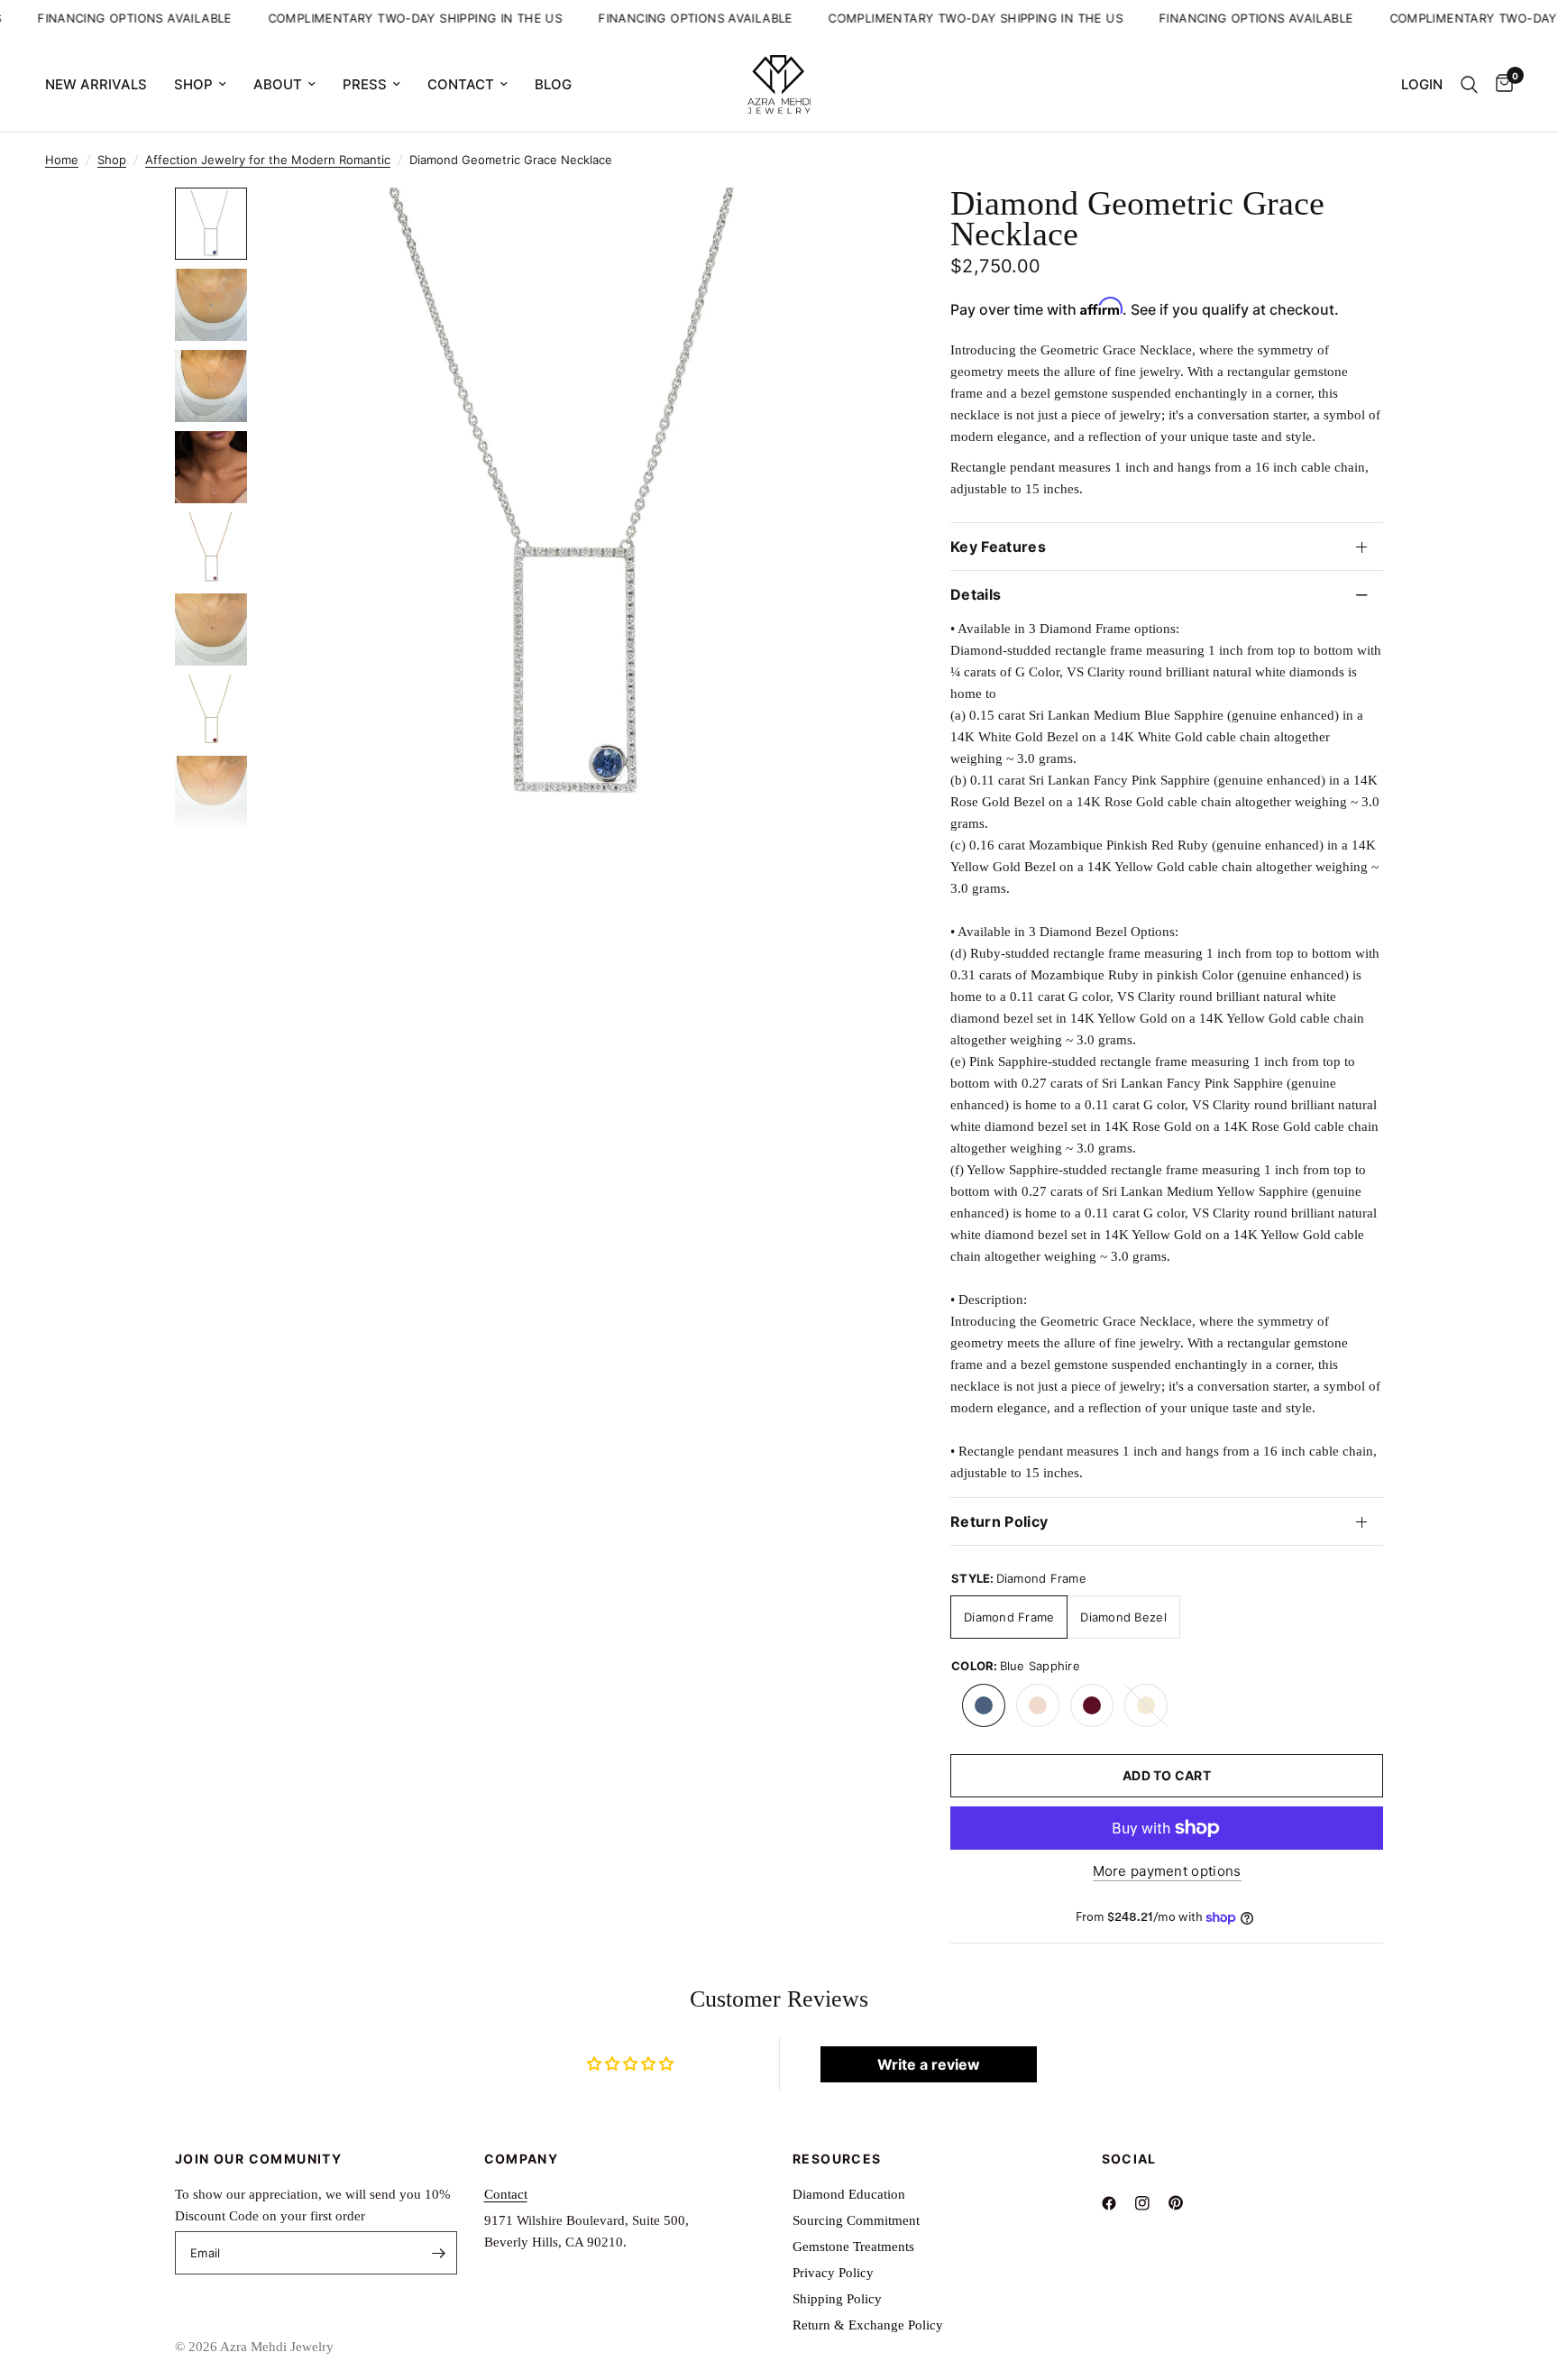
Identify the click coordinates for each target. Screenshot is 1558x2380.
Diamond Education (849, 2194)
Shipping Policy (837, 2299)
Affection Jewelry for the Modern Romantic (268, 160)
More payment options (1167, 1871)
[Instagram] (1150, 2203)
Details (976, 594)
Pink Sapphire (1038, 1705)
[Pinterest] (1183, 2203)
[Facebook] (1117, 2203)
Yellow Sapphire (1146, 1705)
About (278, 84)
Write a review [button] (929, 2064)
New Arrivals (96, 84)
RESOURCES (837, 2159)
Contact (461, 84)
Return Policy (999, 1521)
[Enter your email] (439, 2253)
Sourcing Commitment (856, 2220)
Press (365, 84)
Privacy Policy (833, 2273)
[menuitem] (103, 85)
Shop (193, 84)
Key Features (998, 547)
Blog (553, 84)
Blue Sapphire (984, 1705)
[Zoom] (858, 225)
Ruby (1092, 1705)
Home (62, 160)
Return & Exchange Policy (868, 2325)
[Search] (1469, 84)
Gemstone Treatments (853, 2247)
